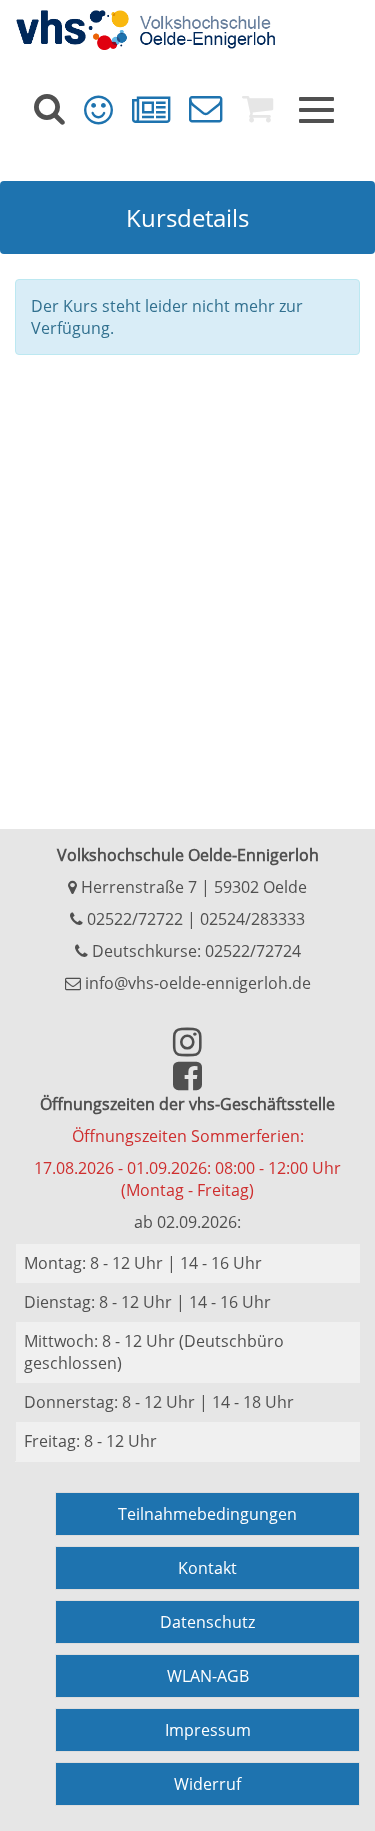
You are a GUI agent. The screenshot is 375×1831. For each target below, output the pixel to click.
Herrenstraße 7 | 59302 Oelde (192, 887)
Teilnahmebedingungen (207, 1514)
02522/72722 (133, 919)
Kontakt (207, 1568)
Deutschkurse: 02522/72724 (194, 951)
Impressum (208, 1730)
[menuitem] (49, 109)
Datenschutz (207, 1622)
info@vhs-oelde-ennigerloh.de (196, 983)
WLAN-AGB (208, 1676)
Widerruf (207, 1784)
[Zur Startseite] (187, 30)
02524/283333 (252, 919)
